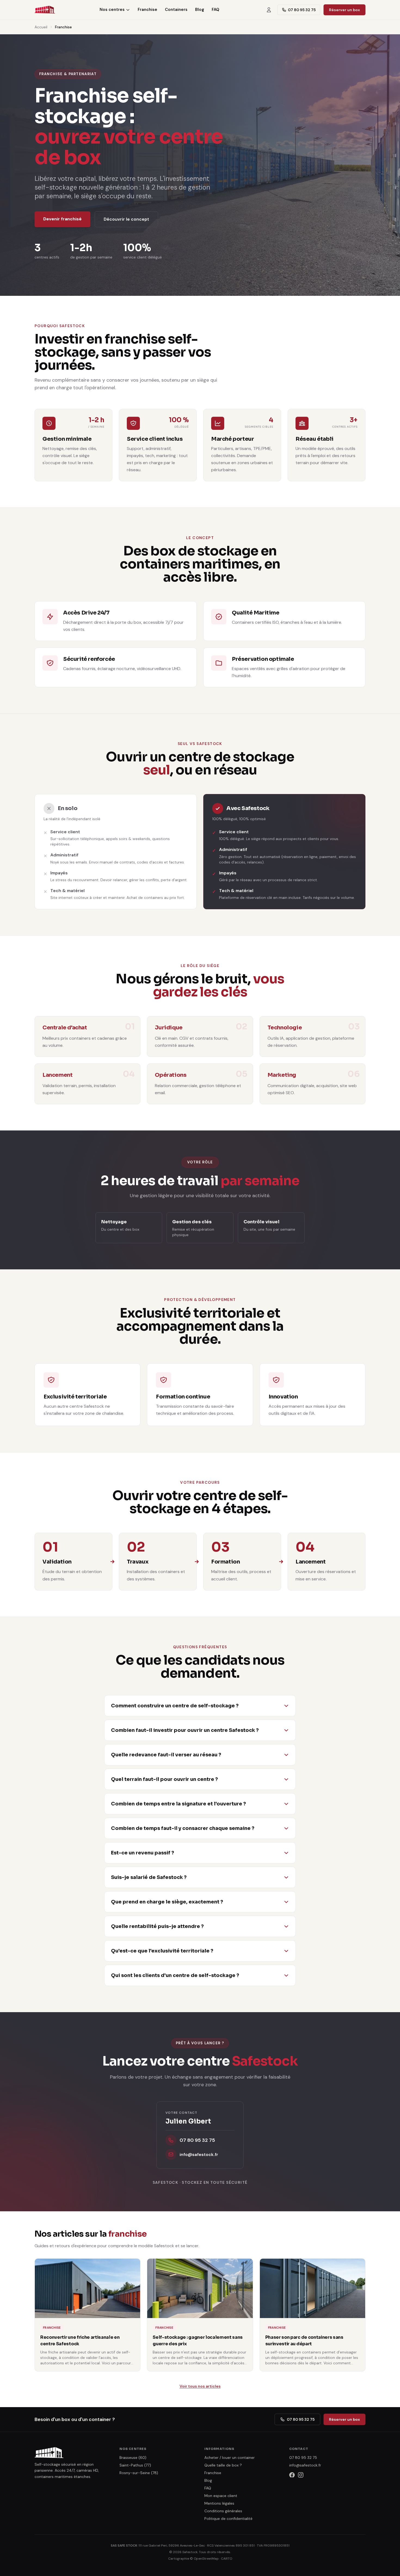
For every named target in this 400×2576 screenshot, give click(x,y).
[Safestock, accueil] (45, 10)
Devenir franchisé (62, 219)
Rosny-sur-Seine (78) (139, 2473)
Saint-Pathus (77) (135, 2465)
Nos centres (112, 10)
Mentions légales (219, 2503)
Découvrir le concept (126, 219)
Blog (200, 10)
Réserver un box (344, 10)
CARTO (227, 2559)
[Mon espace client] (269, 10)
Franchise (147, 10)
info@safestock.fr (305, 2465)
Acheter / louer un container (230, 2458)
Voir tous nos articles (200, 2386)
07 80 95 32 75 (302, 10)
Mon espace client (221, 2496)
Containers (176, 10)
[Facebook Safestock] (292, 2475)
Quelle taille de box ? (223, 2465)
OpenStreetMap (206, 2559)
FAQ (216, 10)
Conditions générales (223, 2511)
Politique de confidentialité (228, 2519)
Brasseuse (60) (133, 2458)
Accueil (41, 27)
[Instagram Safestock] (301, 2475)
